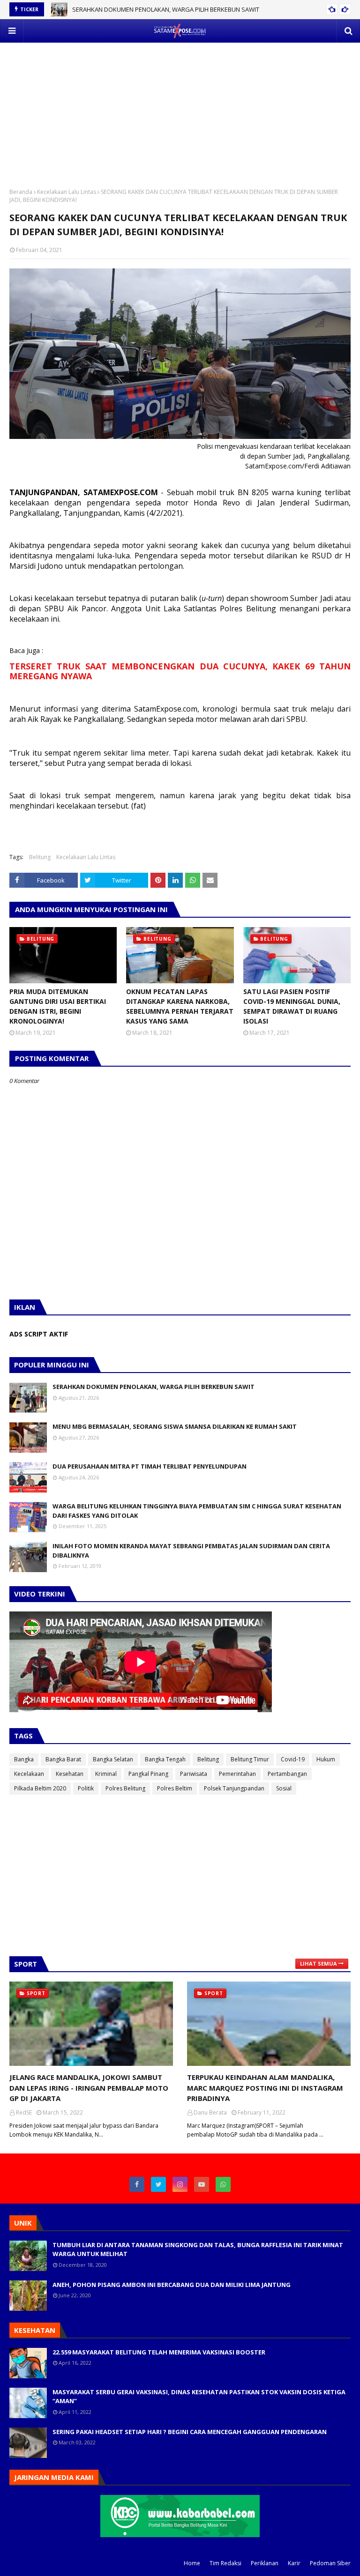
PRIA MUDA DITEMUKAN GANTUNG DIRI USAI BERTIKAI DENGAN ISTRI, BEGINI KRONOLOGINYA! (58, 1006)
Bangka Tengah (165, 1759)
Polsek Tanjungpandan (234, 1788)
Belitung (40, 857)
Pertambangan (287, 1774)
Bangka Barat (63, 1759)
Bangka (24, 1759)
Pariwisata (194, 1774)
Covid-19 (293, 1759)
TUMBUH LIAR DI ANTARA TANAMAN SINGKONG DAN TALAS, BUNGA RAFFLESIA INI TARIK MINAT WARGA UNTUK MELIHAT (198, 2249)
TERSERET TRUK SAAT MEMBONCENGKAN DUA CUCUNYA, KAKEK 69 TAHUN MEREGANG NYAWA (180, 671)
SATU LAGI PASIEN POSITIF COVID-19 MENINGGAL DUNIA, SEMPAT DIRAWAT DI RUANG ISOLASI (292, 1006)
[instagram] (180, 2184)
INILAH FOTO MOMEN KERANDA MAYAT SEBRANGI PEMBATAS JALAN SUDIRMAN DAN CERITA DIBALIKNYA (191, 1551)
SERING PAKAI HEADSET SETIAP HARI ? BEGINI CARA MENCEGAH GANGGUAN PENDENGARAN (190, 2432)
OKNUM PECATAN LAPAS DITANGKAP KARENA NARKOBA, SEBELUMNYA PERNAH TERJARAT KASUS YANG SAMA (180, 1006)
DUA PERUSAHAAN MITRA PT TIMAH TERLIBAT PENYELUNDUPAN (150, 1466)
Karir (294, 2563)
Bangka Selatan (113, 1759)
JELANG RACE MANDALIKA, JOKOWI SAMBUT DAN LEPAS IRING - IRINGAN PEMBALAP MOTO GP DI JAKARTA (89, 2088)
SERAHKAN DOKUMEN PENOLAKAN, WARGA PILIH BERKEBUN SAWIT (166, 9)
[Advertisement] (180, 108)
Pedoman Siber (330, 2563)
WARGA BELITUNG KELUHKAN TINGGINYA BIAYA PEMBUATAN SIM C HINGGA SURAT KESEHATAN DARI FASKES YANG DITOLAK (197, 1511)
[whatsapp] (223, 2184)
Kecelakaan (29, 1774)
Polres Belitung (125, 1788)
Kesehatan (70, 1774)
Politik (86, 1788)
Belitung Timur (250, 1759)
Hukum (326, 1759)
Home (192, 2563)
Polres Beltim (175, 1788)
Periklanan (265, 2563)
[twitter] (158, 2184)
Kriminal (106, 1774)
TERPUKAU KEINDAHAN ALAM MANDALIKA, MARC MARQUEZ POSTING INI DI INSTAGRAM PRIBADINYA (265, 2088)
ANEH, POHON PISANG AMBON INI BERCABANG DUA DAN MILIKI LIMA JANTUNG (172, 2285)
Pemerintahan (237, 1774)
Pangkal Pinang (148, 1774)
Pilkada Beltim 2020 (40, 1788)
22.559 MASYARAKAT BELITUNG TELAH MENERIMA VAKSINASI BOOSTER (159, 2352)
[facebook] (137, 2184)
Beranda (21, 192)
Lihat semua (319, 1964)
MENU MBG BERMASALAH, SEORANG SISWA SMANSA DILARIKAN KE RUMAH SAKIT (175, 1426)
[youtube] (202, 2184)
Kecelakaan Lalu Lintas (67, 192)
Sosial (284, 1788)
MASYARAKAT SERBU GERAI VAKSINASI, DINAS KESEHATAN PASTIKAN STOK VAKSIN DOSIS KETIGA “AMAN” (199, 2397)
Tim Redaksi (225, 2563)
